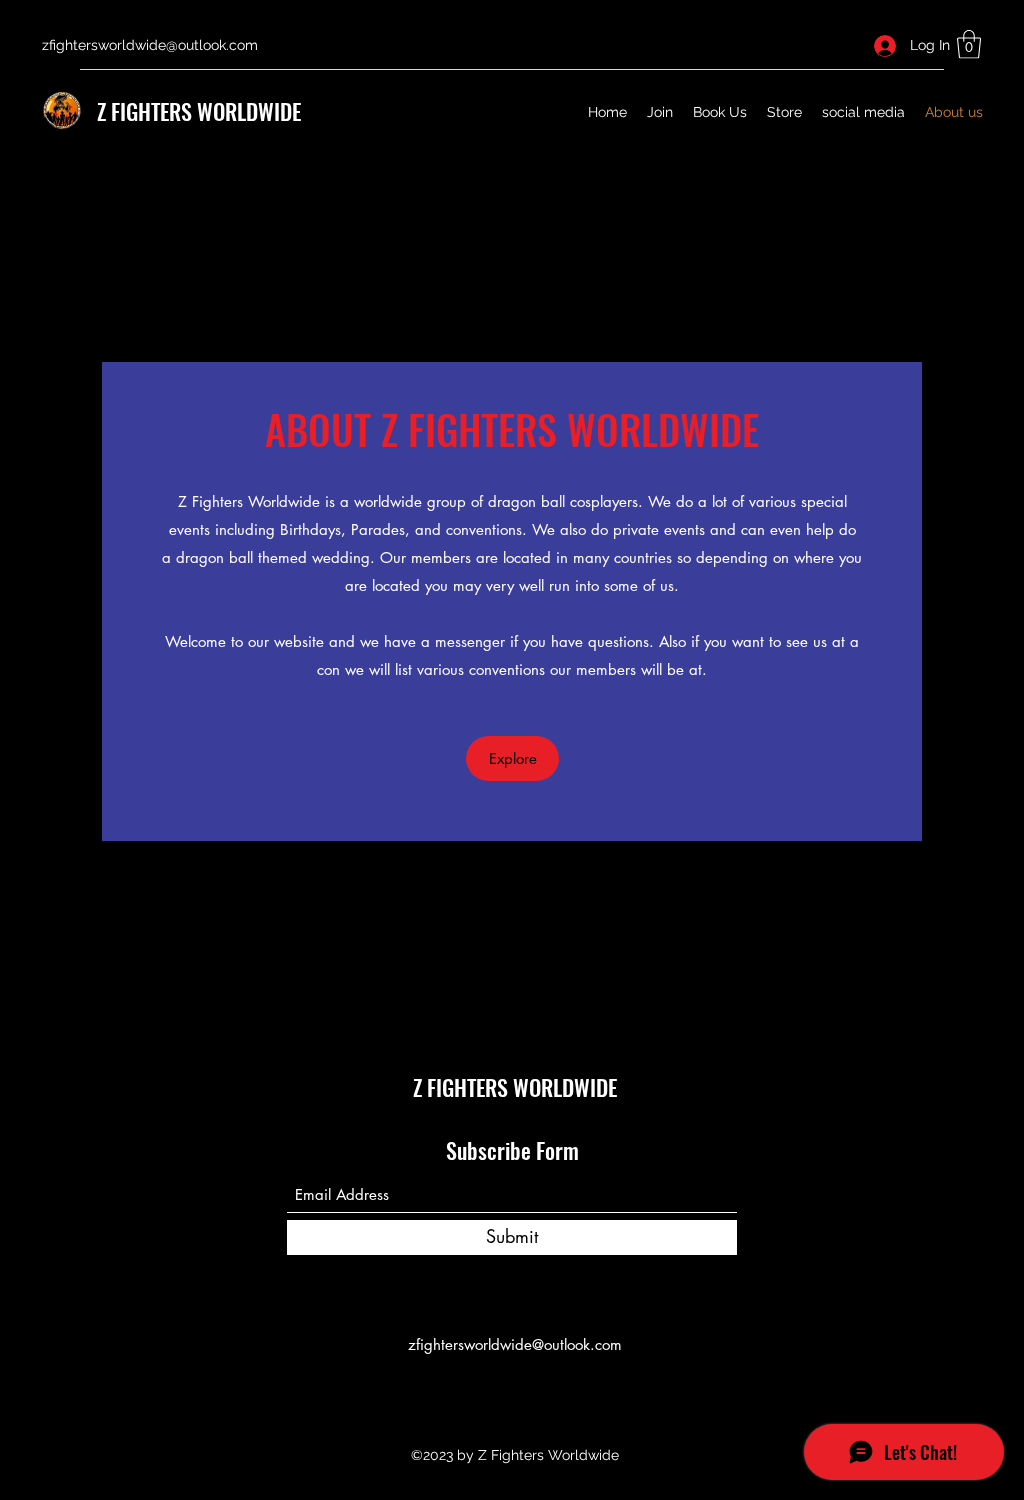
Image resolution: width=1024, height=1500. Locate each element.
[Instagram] (542, 1390)
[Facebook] (482, 1390)
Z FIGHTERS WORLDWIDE (199, 111)
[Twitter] (512, 1390)
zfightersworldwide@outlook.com (150, 45)
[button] (969, 44)
